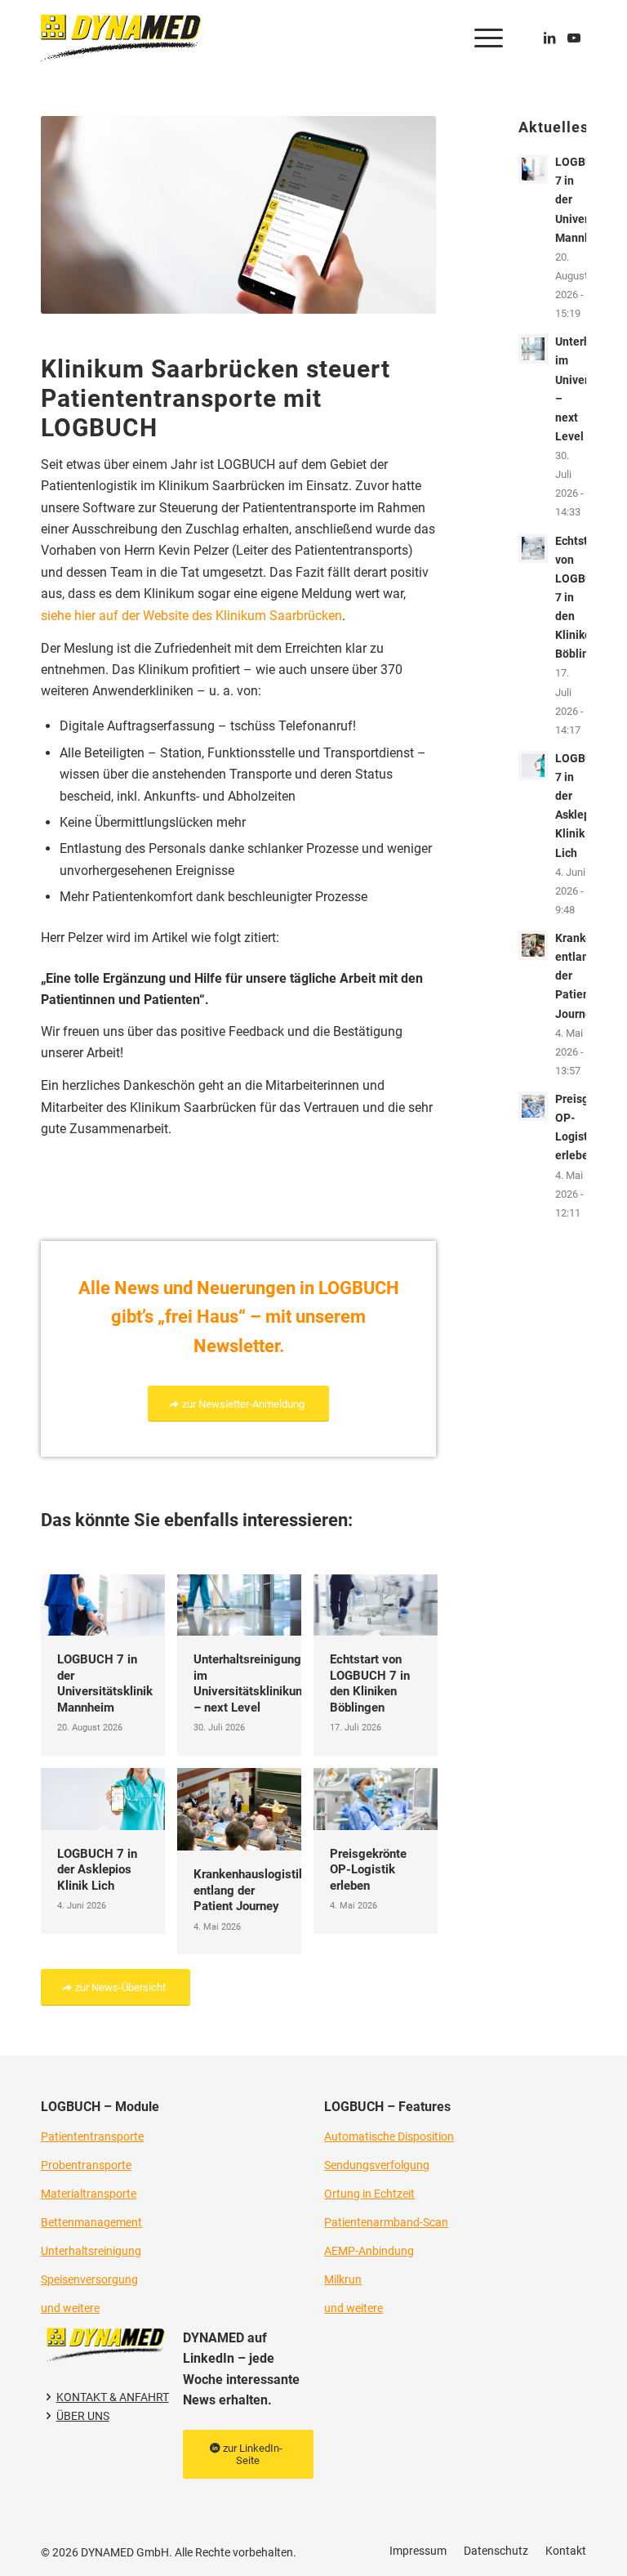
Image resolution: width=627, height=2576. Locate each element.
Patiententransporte (92, 2136)
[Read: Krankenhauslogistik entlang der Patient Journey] (533, 945)
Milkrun (343, 2279)
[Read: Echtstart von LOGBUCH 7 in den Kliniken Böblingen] (533, 548)
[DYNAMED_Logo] (121, 38)
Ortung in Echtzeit (369, 2194)
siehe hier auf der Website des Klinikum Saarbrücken (191, 616)
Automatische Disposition (389, 2136)
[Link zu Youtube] (574, 38)
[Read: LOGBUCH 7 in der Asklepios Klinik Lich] (533, 766)
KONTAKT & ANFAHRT (113, 2397)
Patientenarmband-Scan (386, 2222)
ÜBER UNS (83, 2416)
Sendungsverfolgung (377, 2165)
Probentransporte (86, 2165)
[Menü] (480, 38)
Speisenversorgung (89, 2279)
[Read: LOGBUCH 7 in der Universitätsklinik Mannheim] (533, 169)
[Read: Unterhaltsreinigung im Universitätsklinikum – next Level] (533, 349)
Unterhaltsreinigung (91, 2251)
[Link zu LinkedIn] (549, 38)
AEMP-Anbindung (369, 2251)
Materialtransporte (89, 2194)
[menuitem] (480, 38)
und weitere (70, 2308)
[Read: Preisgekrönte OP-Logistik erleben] (533, 1106)
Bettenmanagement (91, 2222)
